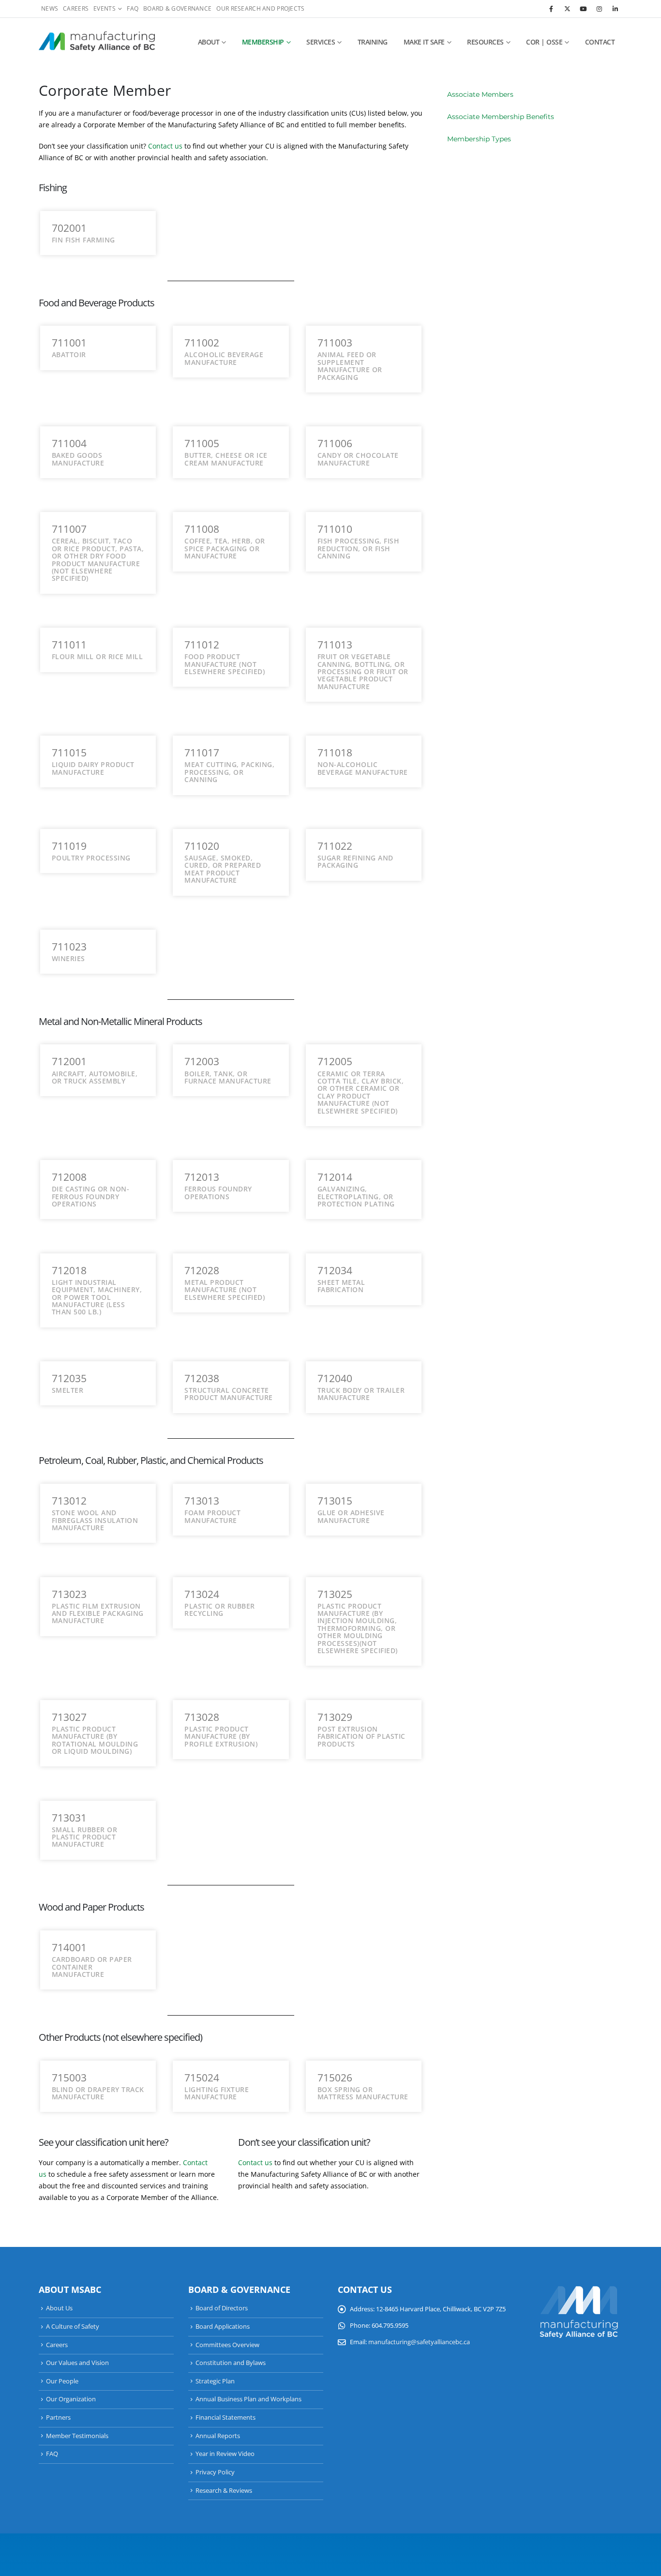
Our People (62, 2381)
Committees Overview (227, 2345)
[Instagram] (599, 9)
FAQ (133, 8)
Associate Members (480, 94)
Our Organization (71, 2399)
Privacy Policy (215, 2472)
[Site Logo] (97, 42)
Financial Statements (225, 2418)
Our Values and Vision (77, 2363)
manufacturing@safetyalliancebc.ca (419, 2342)
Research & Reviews (224, 2491)
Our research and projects (260, 8)
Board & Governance (177, 8)
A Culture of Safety (73, 2327)
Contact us (165, 146)
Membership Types (479, 139)
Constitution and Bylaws (231, 2363)
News (50, 8)
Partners (58, 2418)
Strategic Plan (215, 2381)
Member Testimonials (77, 2436)
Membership (263, 42)
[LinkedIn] (615, 9)
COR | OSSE (544, 42)
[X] (567, 9)
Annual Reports (218, 2436)
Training (373, 42)
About (209, 42)
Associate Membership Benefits (501, 117)
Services (321, 42)
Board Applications (223, 2327)
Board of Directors (222, 2308)
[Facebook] (551, 9)
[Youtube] (583, 9)
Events (105, 8)
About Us (59, 2308)
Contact (600, 42)
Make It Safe (424, 42)
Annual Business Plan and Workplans (248, 2399)
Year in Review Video (225, 2454)
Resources (485, 42)
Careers (76, 8)
